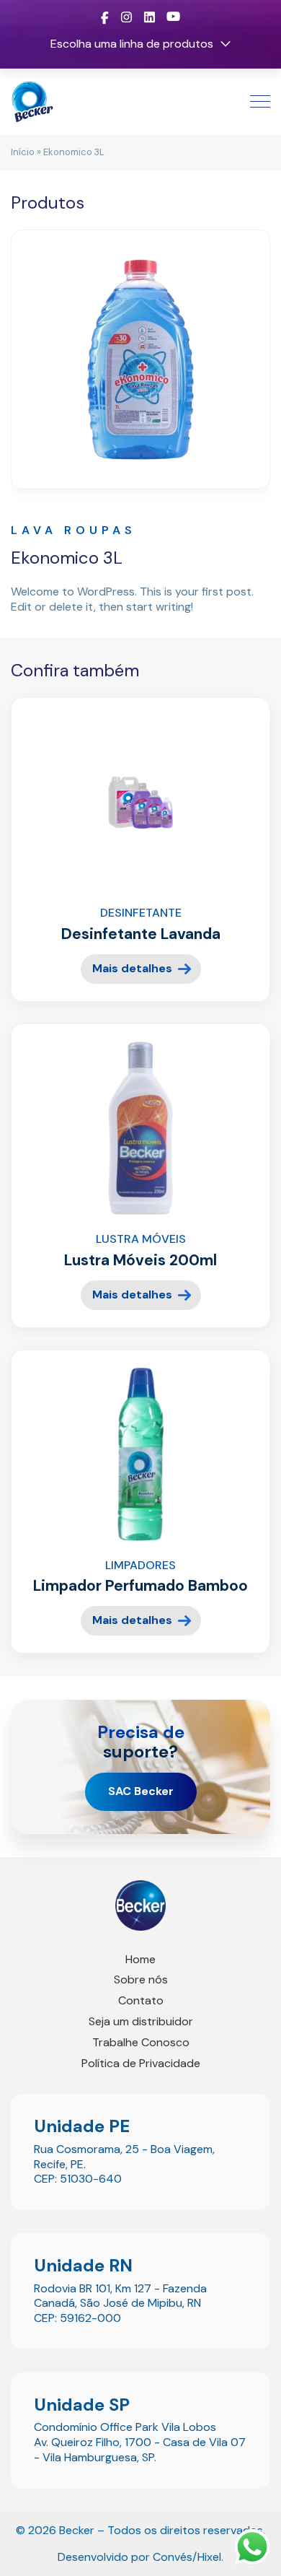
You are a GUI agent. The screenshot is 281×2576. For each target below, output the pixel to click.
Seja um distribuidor (141, 2021)
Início (23, 152)
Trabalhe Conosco (141, 2042)
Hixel (209, 2557)
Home (140, 1959)
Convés (173, 2557)
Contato (141, 2000)
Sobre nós (141, 1979)
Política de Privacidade (141, 2063)
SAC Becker (141, 1791)
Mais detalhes (132, 968)
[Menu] (253, 102)
